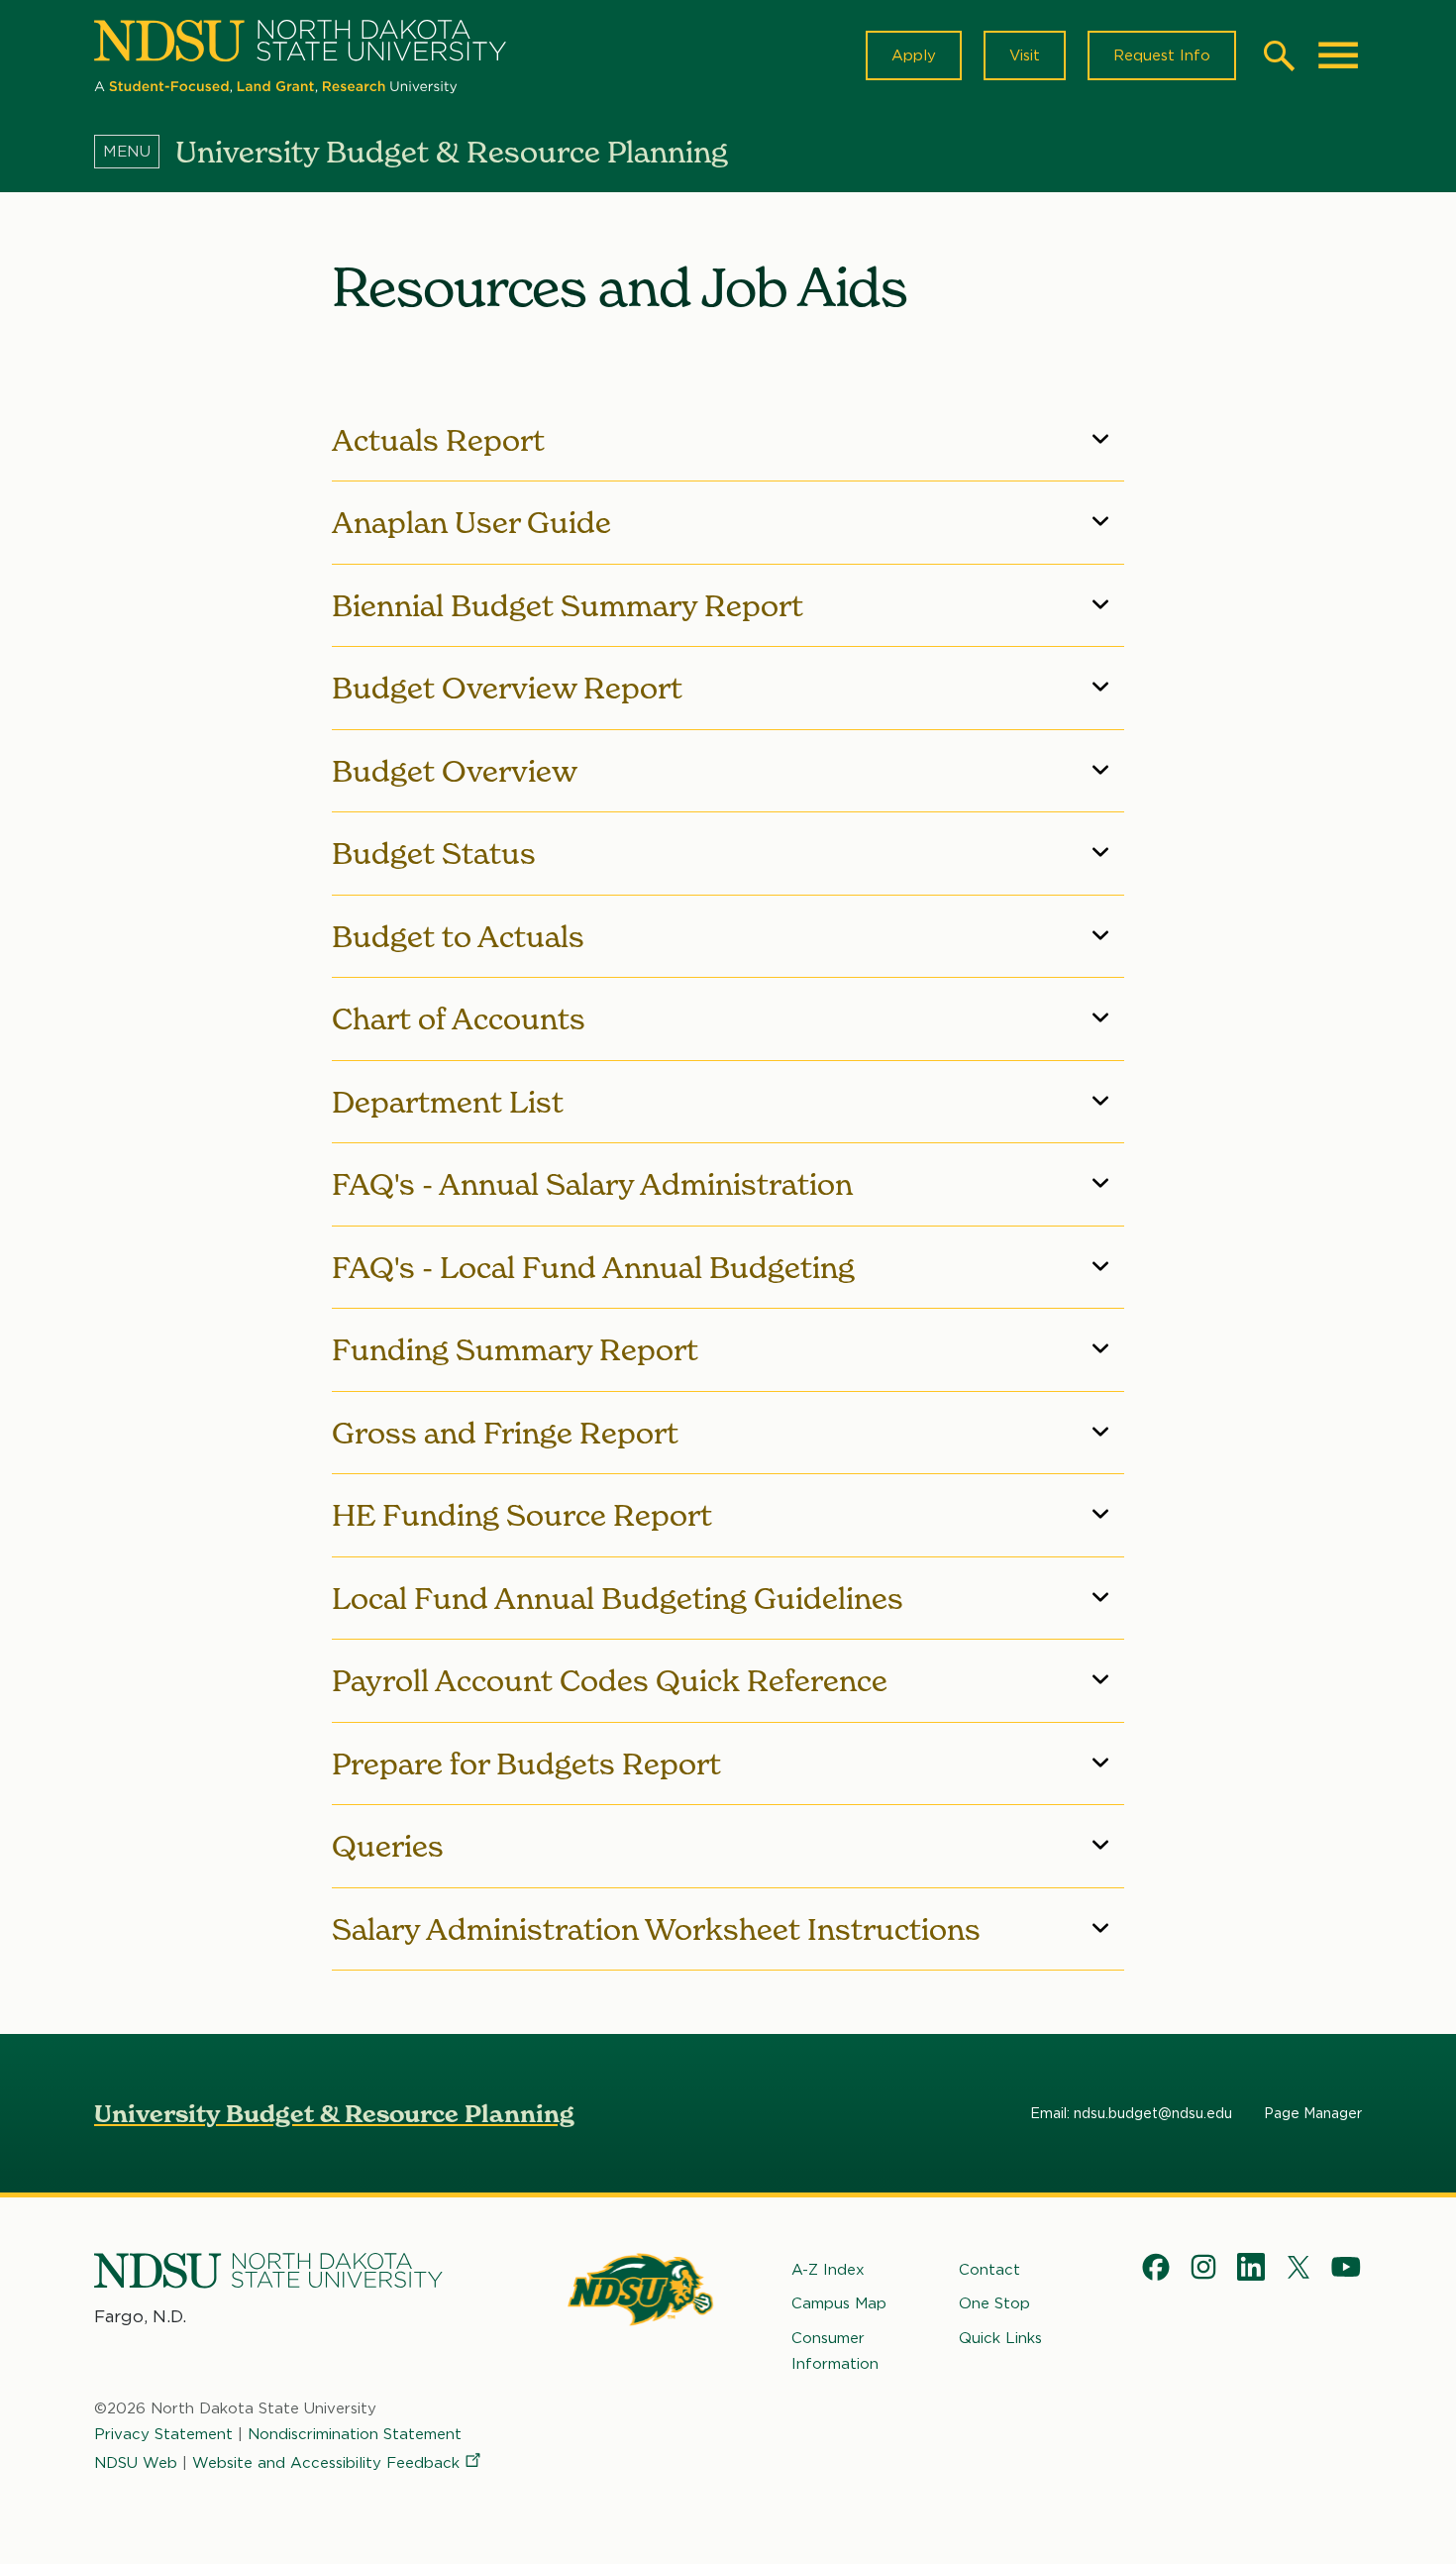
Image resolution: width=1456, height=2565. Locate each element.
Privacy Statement (163, 2434)
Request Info (1162, 55)
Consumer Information (835, 2351)
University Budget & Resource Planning (334, 2114)
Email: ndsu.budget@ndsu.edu (1131, 2113)
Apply (914, 55)
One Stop (994, 2303)
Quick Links (1000, 2338)
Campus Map (839, 2303)
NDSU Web (136, 2463)
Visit (1025, 55)
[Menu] (135, 152)
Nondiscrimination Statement (355, 2434)
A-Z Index (828, 2270)
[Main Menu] (1338, 55)
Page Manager (1313, 2113)
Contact (989, 2270)
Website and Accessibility (326, 2463)
